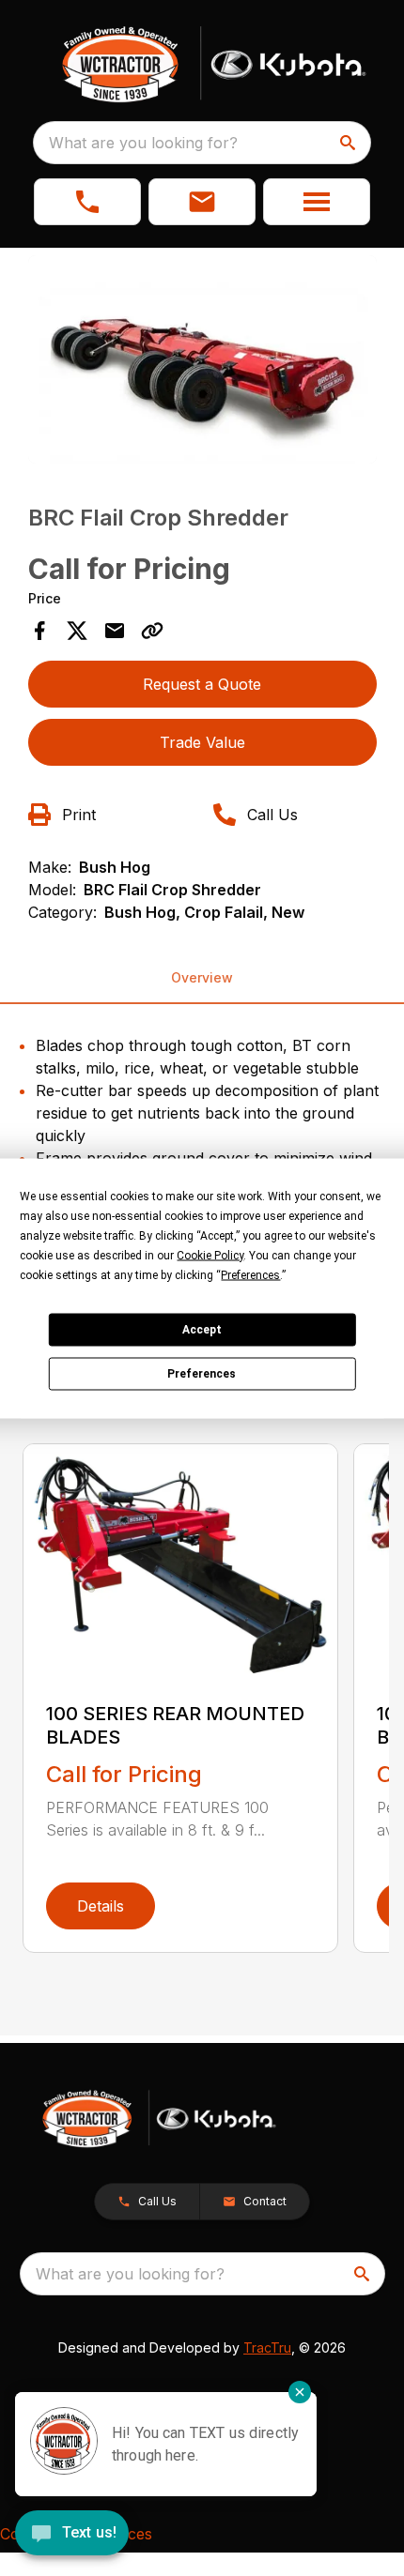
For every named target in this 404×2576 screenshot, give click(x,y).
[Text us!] (72, 2535)
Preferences (202, 1374)
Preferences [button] (250, 1274)
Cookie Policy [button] (210, 1255)
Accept (202, 1330)
